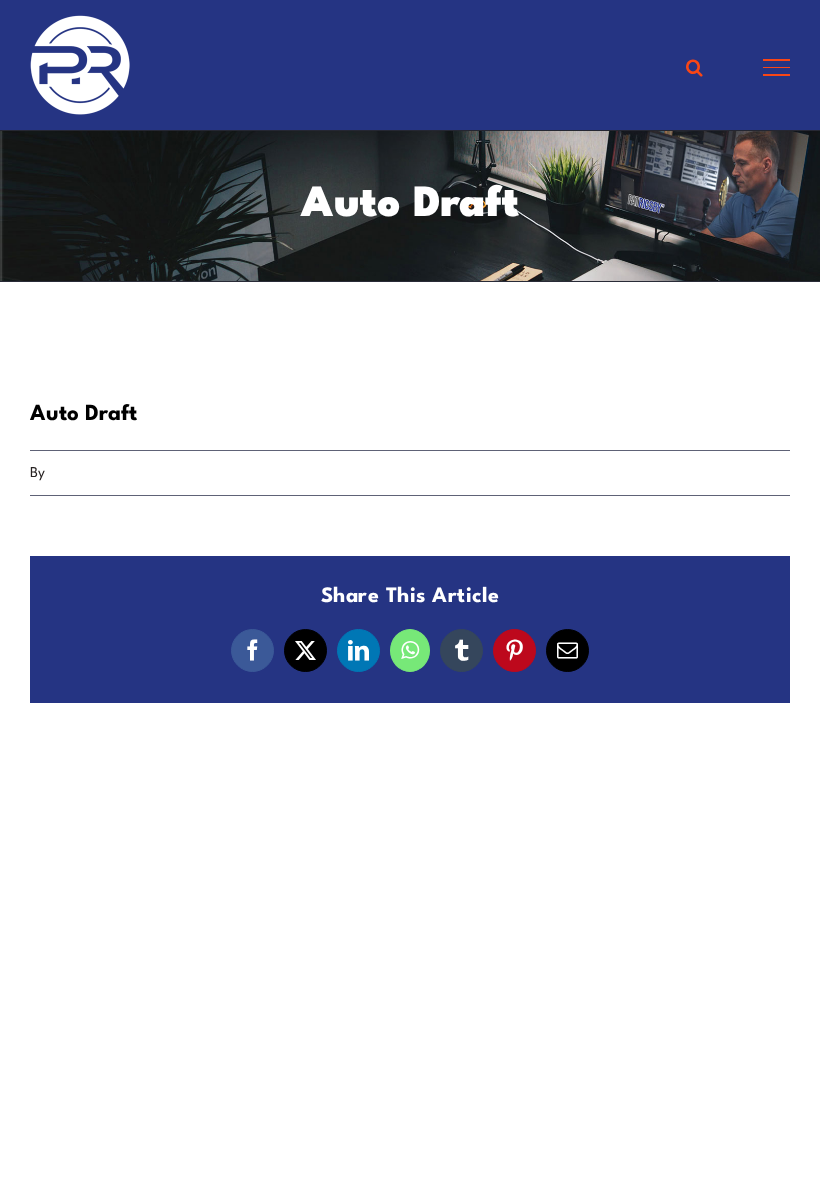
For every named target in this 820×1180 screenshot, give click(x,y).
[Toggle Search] (694, 67)
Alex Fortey (84, 473)
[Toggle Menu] (776, 67)
